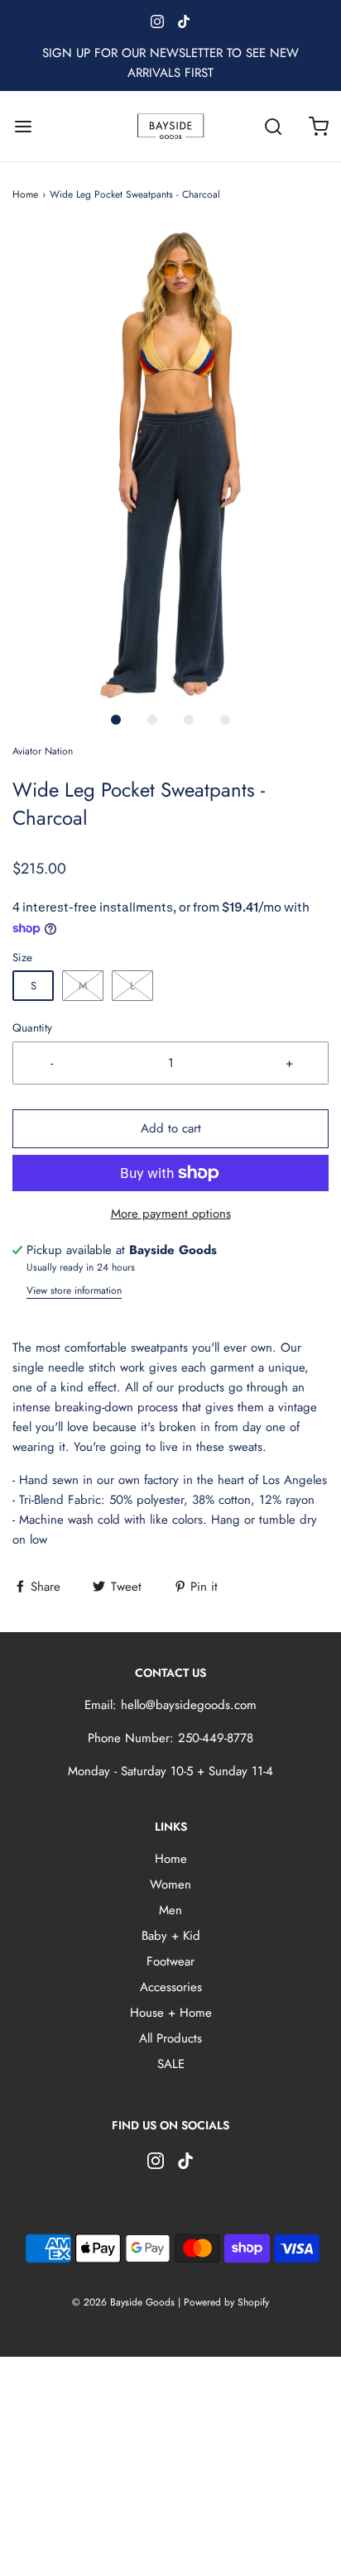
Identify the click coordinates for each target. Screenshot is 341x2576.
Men (170, 1910)
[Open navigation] (23, 126)
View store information (74, 1290)
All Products (170, 2038)
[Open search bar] (273, 126)
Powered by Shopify (226, 2302)
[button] (170, 464)
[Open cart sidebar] (318, 126)
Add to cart (171, 1128)
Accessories (171, 1987)
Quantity (32, 1028)
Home (25, 194)
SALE (171, 2064)
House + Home (171, 2013)
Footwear (170, 1961)
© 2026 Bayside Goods (123, 2302)
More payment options (171, 1214)
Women (170, 1884)
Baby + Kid (171, 1936)
